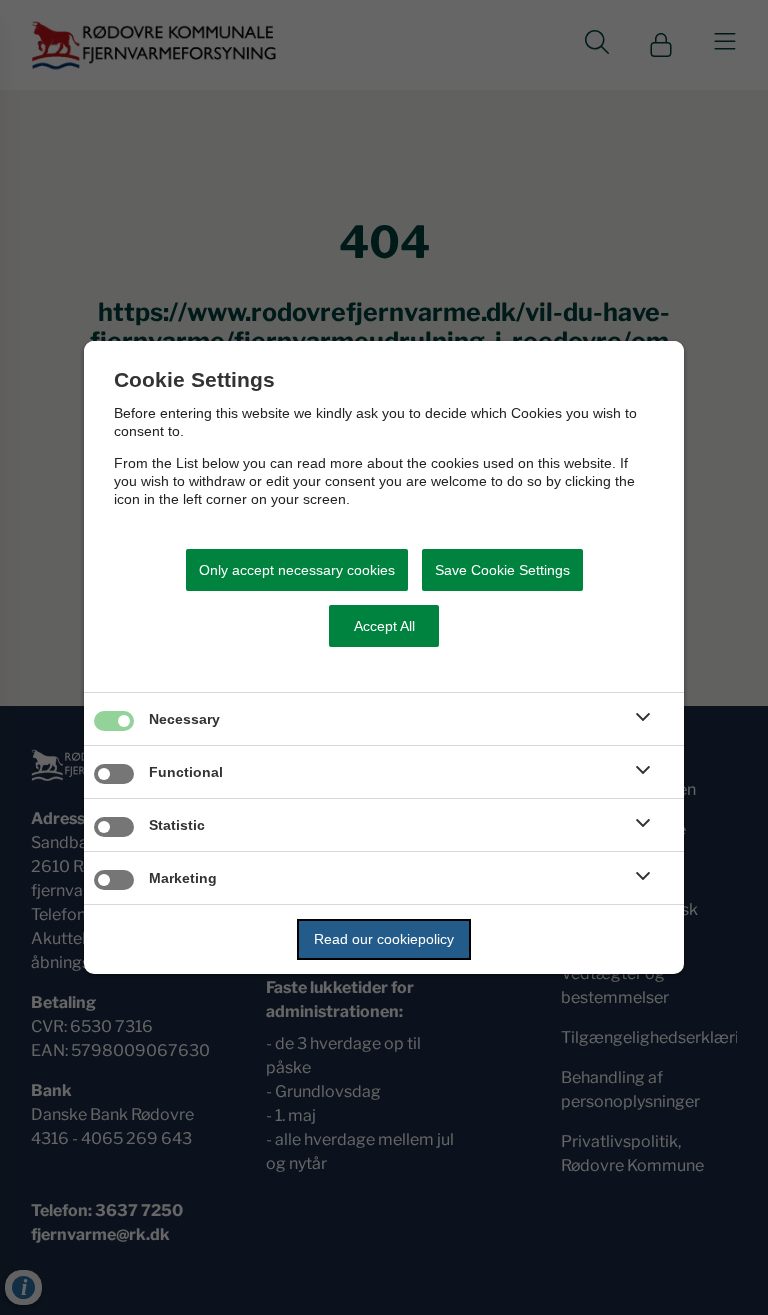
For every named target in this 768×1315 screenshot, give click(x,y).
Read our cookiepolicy (384, 939)
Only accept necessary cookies (297, 570)
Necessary (184, 719)
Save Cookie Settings (502, 570)
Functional (186, 772)
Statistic (177, 825)
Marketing (183, 878)
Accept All (384, 626)
